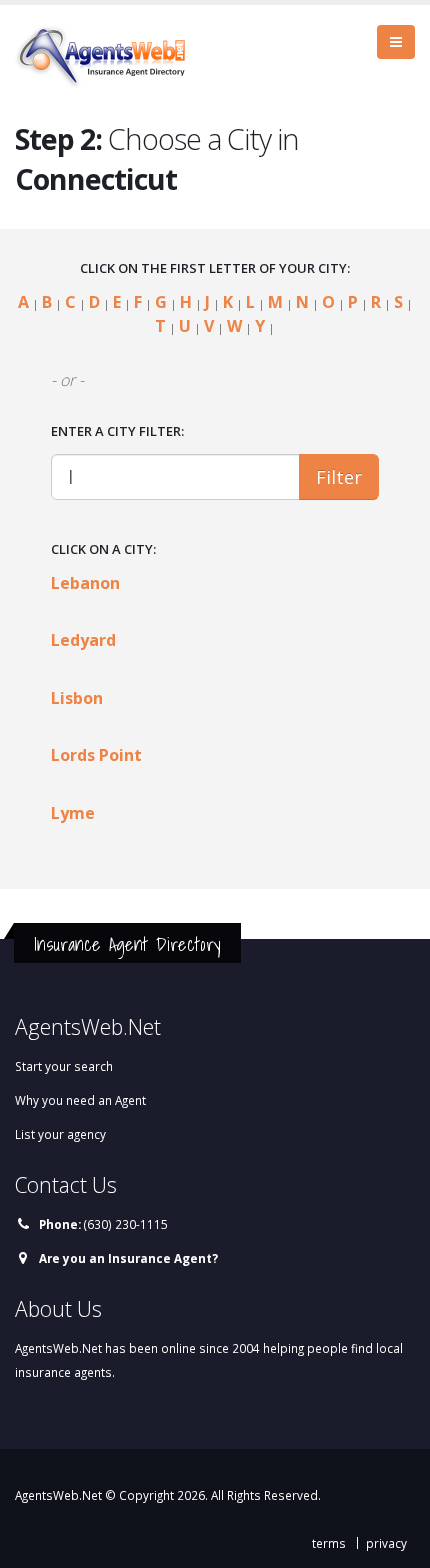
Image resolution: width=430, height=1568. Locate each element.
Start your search (64, 1066)
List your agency (60, 1134)
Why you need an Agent (80, 1100)
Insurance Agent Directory (127, 944)
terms (329, 1543)
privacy (386, 1543)
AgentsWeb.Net (58, 1495)
